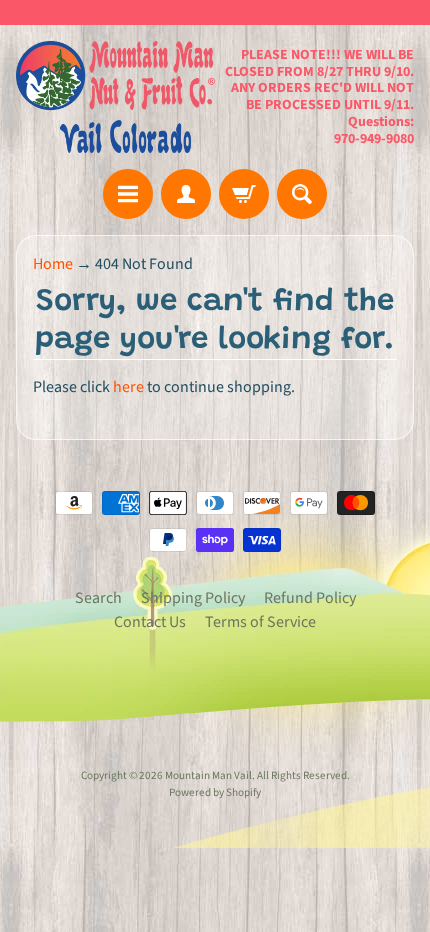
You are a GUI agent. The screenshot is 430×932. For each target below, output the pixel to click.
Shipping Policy (193, 598)
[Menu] (128, 194)
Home (53, 264)
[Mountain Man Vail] (115, 97)
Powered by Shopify (215, 792)
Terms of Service (260, 622)
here (128, 387)
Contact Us (150, 622)
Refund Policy (310, 598)
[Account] (186, 194)
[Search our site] (302, 194)
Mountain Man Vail (208, 775)
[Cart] (244, 194)
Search (98, 598)
